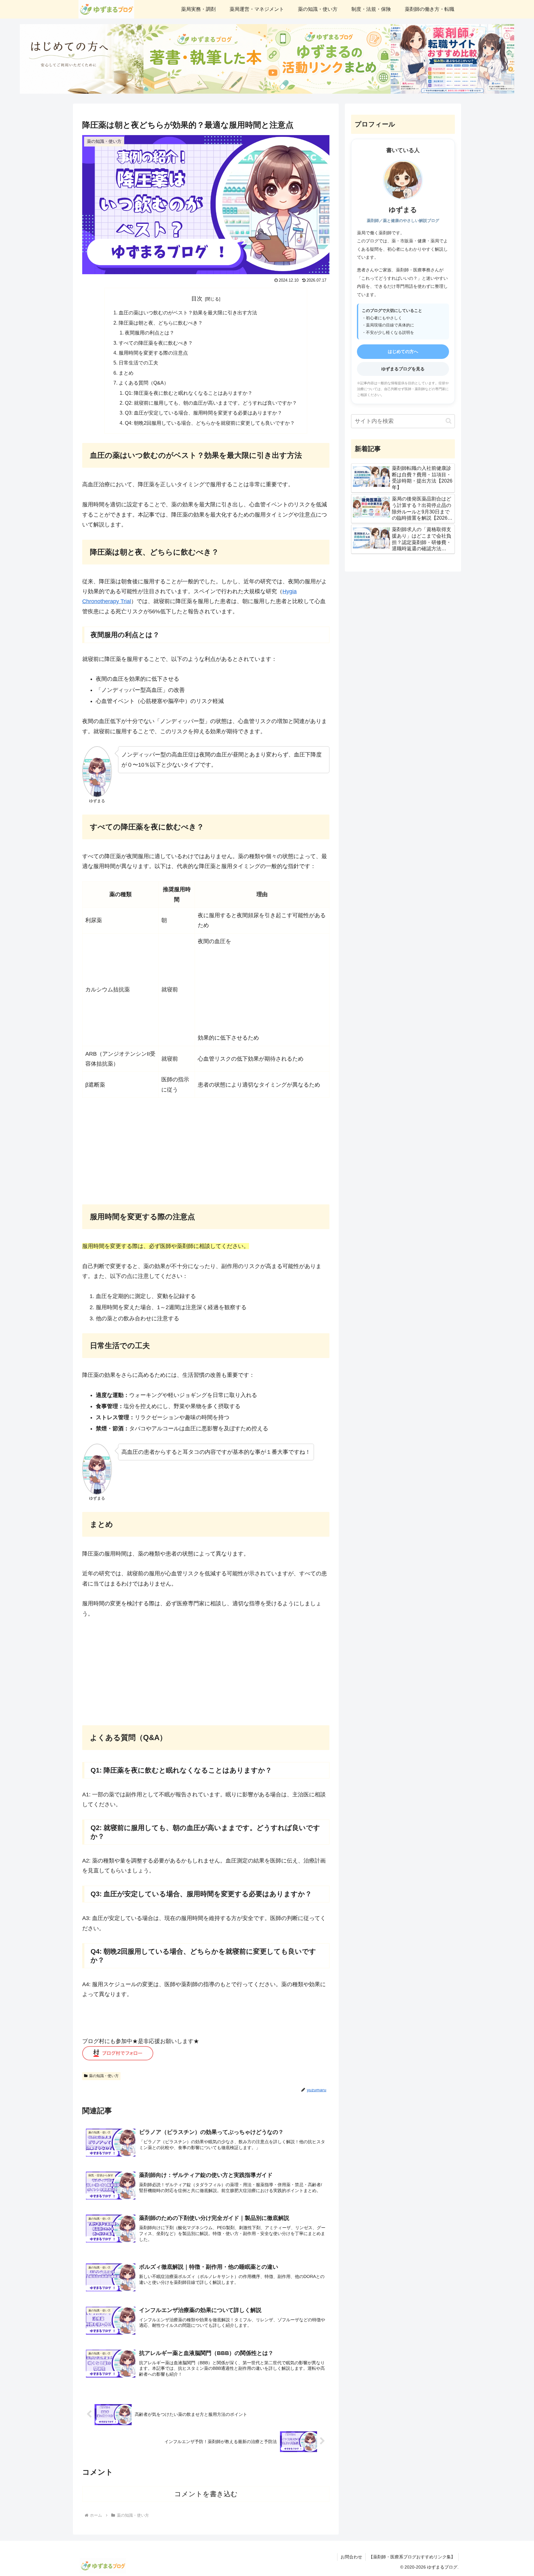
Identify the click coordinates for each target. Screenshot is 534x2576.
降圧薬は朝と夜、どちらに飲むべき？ (161, 323)
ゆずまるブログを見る (403, 369)
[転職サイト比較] (452, 59)
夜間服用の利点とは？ (150, 333)
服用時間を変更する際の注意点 (153, 353)
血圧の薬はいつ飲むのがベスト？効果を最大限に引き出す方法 (188, 313)
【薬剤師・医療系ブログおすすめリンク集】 (412, 2557)
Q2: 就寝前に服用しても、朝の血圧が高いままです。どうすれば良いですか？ (211, 403)
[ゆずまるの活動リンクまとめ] (329, 59)
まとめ (126, 373)
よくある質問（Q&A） (144, 383)
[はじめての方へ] (82, 59)
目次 (197, 299)
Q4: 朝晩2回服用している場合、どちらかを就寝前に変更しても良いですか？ (210, 423)
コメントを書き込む (206, 2494)
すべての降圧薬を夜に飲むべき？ (156, 343)
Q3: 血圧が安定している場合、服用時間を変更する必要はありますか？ (203, 413)
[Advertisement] (253, 990)
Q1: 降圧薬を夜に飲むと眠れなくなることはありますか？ (189, 393)
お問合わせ (351, 2557)
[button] (449, 421)
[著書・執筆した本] (205, 59)
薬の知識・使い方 (104, 2076)
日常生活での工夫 (138, 363)
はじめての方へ (403, 351)
